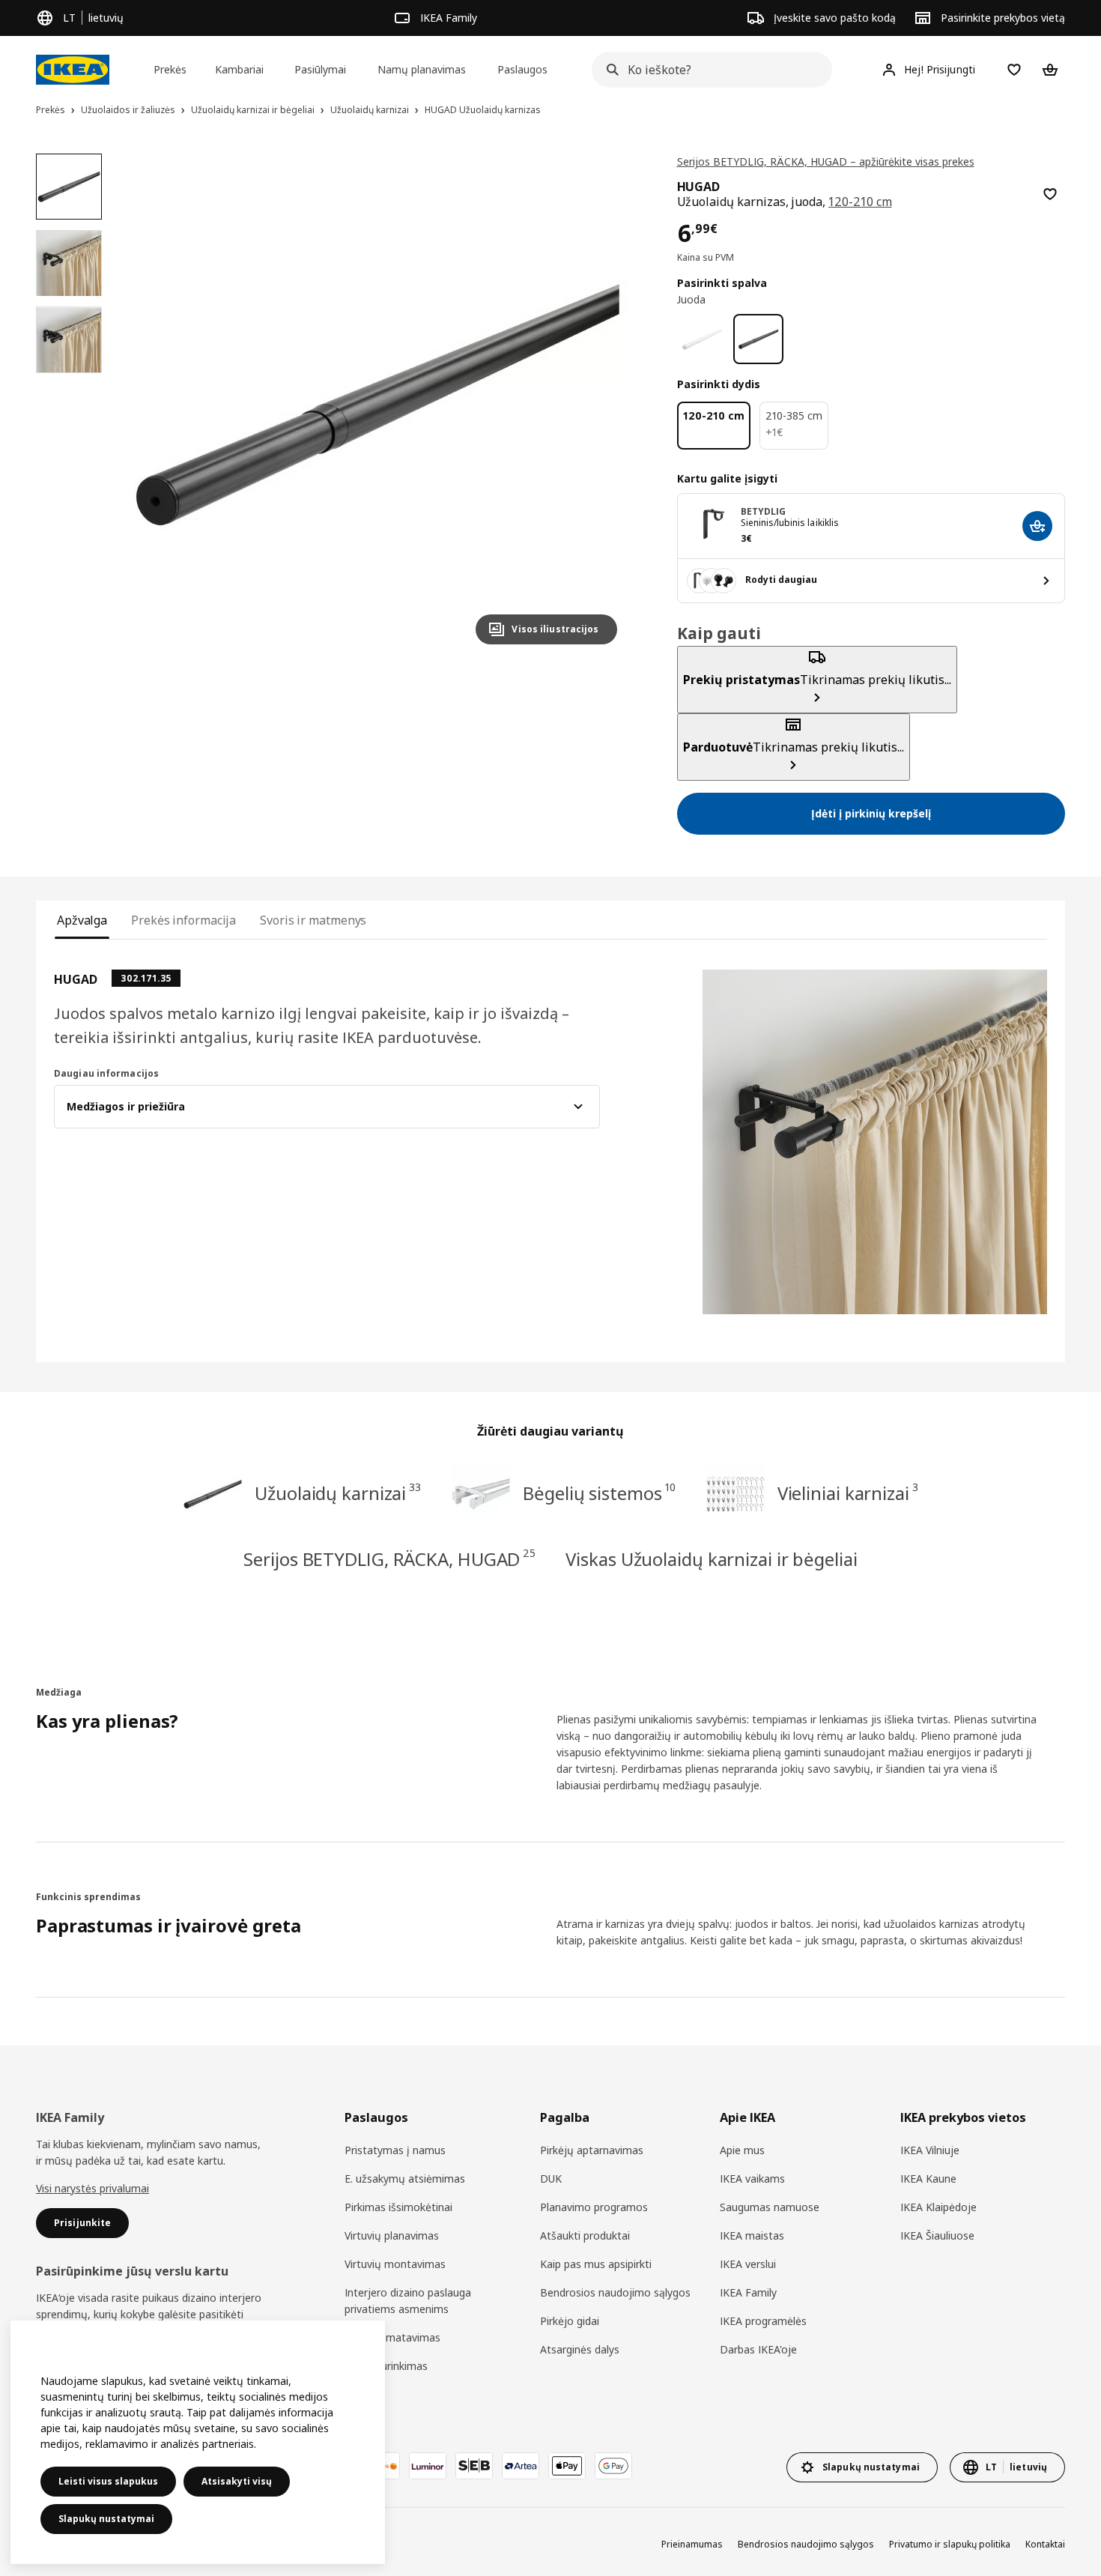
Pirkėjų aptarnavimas (592, 2150)
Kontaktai (1045, 2544)
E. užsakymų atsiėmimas (405, 2179)
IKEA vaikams (752, 2179)
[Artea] (521, 2466)
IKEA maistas (752, 2235)
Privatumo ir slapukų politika (950, 2544)
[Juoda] (758, 339)
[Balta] (702, 339)
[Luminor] (428, 2466)
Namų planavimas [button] (422, 69)
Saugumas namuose (770, 2207)
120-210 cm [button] (860, 202)
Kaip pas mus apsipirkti (596, 2264)
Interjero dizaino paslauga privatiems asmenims (408, 2301)
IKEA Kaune (928, 2179)
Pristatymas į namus (395, 2150)
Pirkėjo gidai (570, 2321)
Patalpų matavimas (392, 2337)
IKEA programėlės (763, 2321)
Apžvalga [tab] (82, 920)
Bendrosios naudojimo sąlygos (615, 2292)
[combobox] (707, 70)
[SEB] (474, 2466)
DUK (551, 2179)
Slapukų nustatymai (106, 2519)
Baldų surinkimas (386, 2366)
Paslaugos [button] (522, 69)
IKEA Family (748, 2292)
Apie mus (742, 2150)
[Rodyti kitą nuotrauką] (599, 405)
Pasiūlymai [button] (320, 69)
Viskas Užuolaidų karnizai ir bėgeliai (711, 1559)
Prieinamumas (692, 2544)
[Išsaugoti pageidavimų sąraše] (1050, 194)
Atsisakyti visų (237, 2481)
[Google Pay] (613, 2466)
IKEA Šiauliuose (937, 2235)
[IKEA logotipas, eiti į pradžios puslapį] (73, 70)
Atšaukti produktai (585, 2235)
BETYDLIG (764, 511)
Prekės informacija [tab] (183, 920)
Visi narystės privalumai (92, 2188)
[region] (377, 405)
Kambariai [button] (239, 69)
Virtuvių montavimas (395, 2264)
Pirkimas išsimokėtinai (398, 2207)
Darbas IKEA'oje (758, 2349)
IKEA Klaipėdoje (938, 2207)
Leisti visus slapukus (108, 2481)
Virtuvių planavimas (392, 2235)
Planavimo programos (594, 2207)
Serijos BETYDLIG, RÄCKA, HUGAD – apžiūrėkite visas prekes (826, 161)
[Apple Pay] (567, 2466)
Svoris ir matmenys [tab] (313, 920)
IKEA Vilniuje (930, 2150)
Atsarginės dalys (580, 2349)
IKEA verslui (748, 2264)
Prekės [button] (170, 69)
